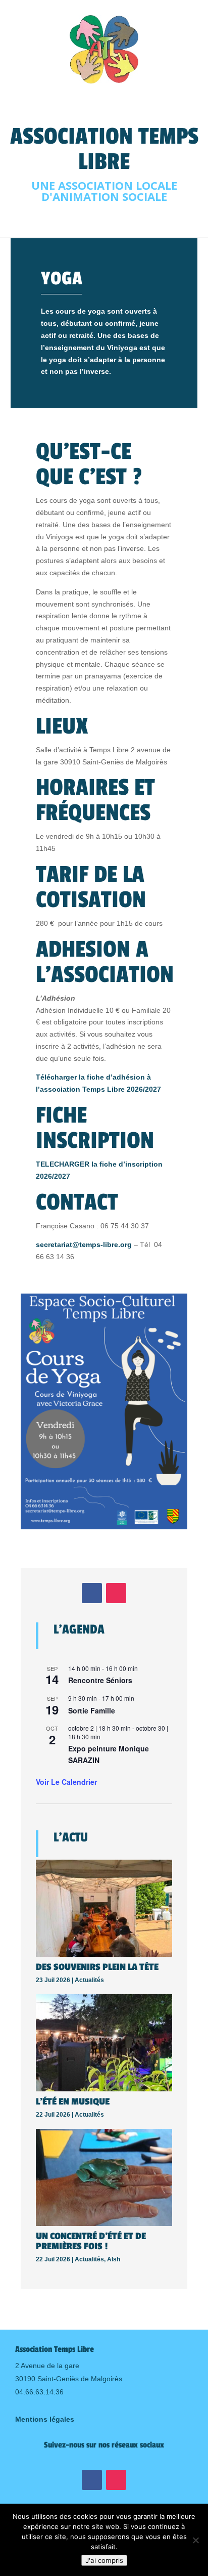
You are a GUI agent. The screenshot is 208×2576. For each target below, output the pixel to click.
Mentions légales (45, 2419)
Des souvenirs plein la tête (97, 1967)
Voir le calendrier (66, 1782)
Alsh (114, 2259)
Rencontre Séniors (100, 1680)
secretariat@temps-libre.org (84, 1244)
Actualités (89, 1980)
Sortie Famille (92, 1710)
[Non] (195, 2540)
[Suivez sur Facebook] (92, 1593)
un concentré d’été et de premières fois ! (91, 2241)
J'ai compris (104, 2560)
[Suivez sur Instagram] (116, 1593)
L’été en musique (73, 2101)
